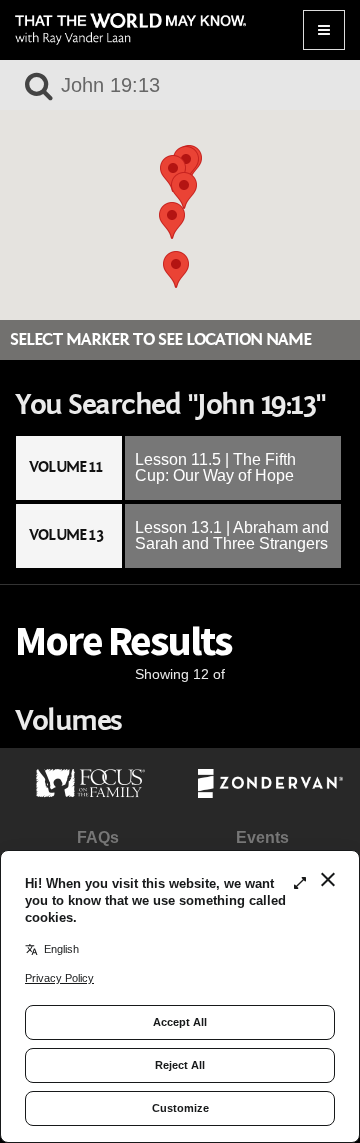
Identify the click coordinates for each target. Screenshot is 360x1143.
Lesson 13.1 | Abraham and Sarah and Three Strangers (232, 535)
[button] (172, 220)
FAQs (98, 837)
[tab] (180, 468)
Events (262, 837)
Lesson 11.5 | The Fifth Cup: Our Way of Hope (215, 467)
